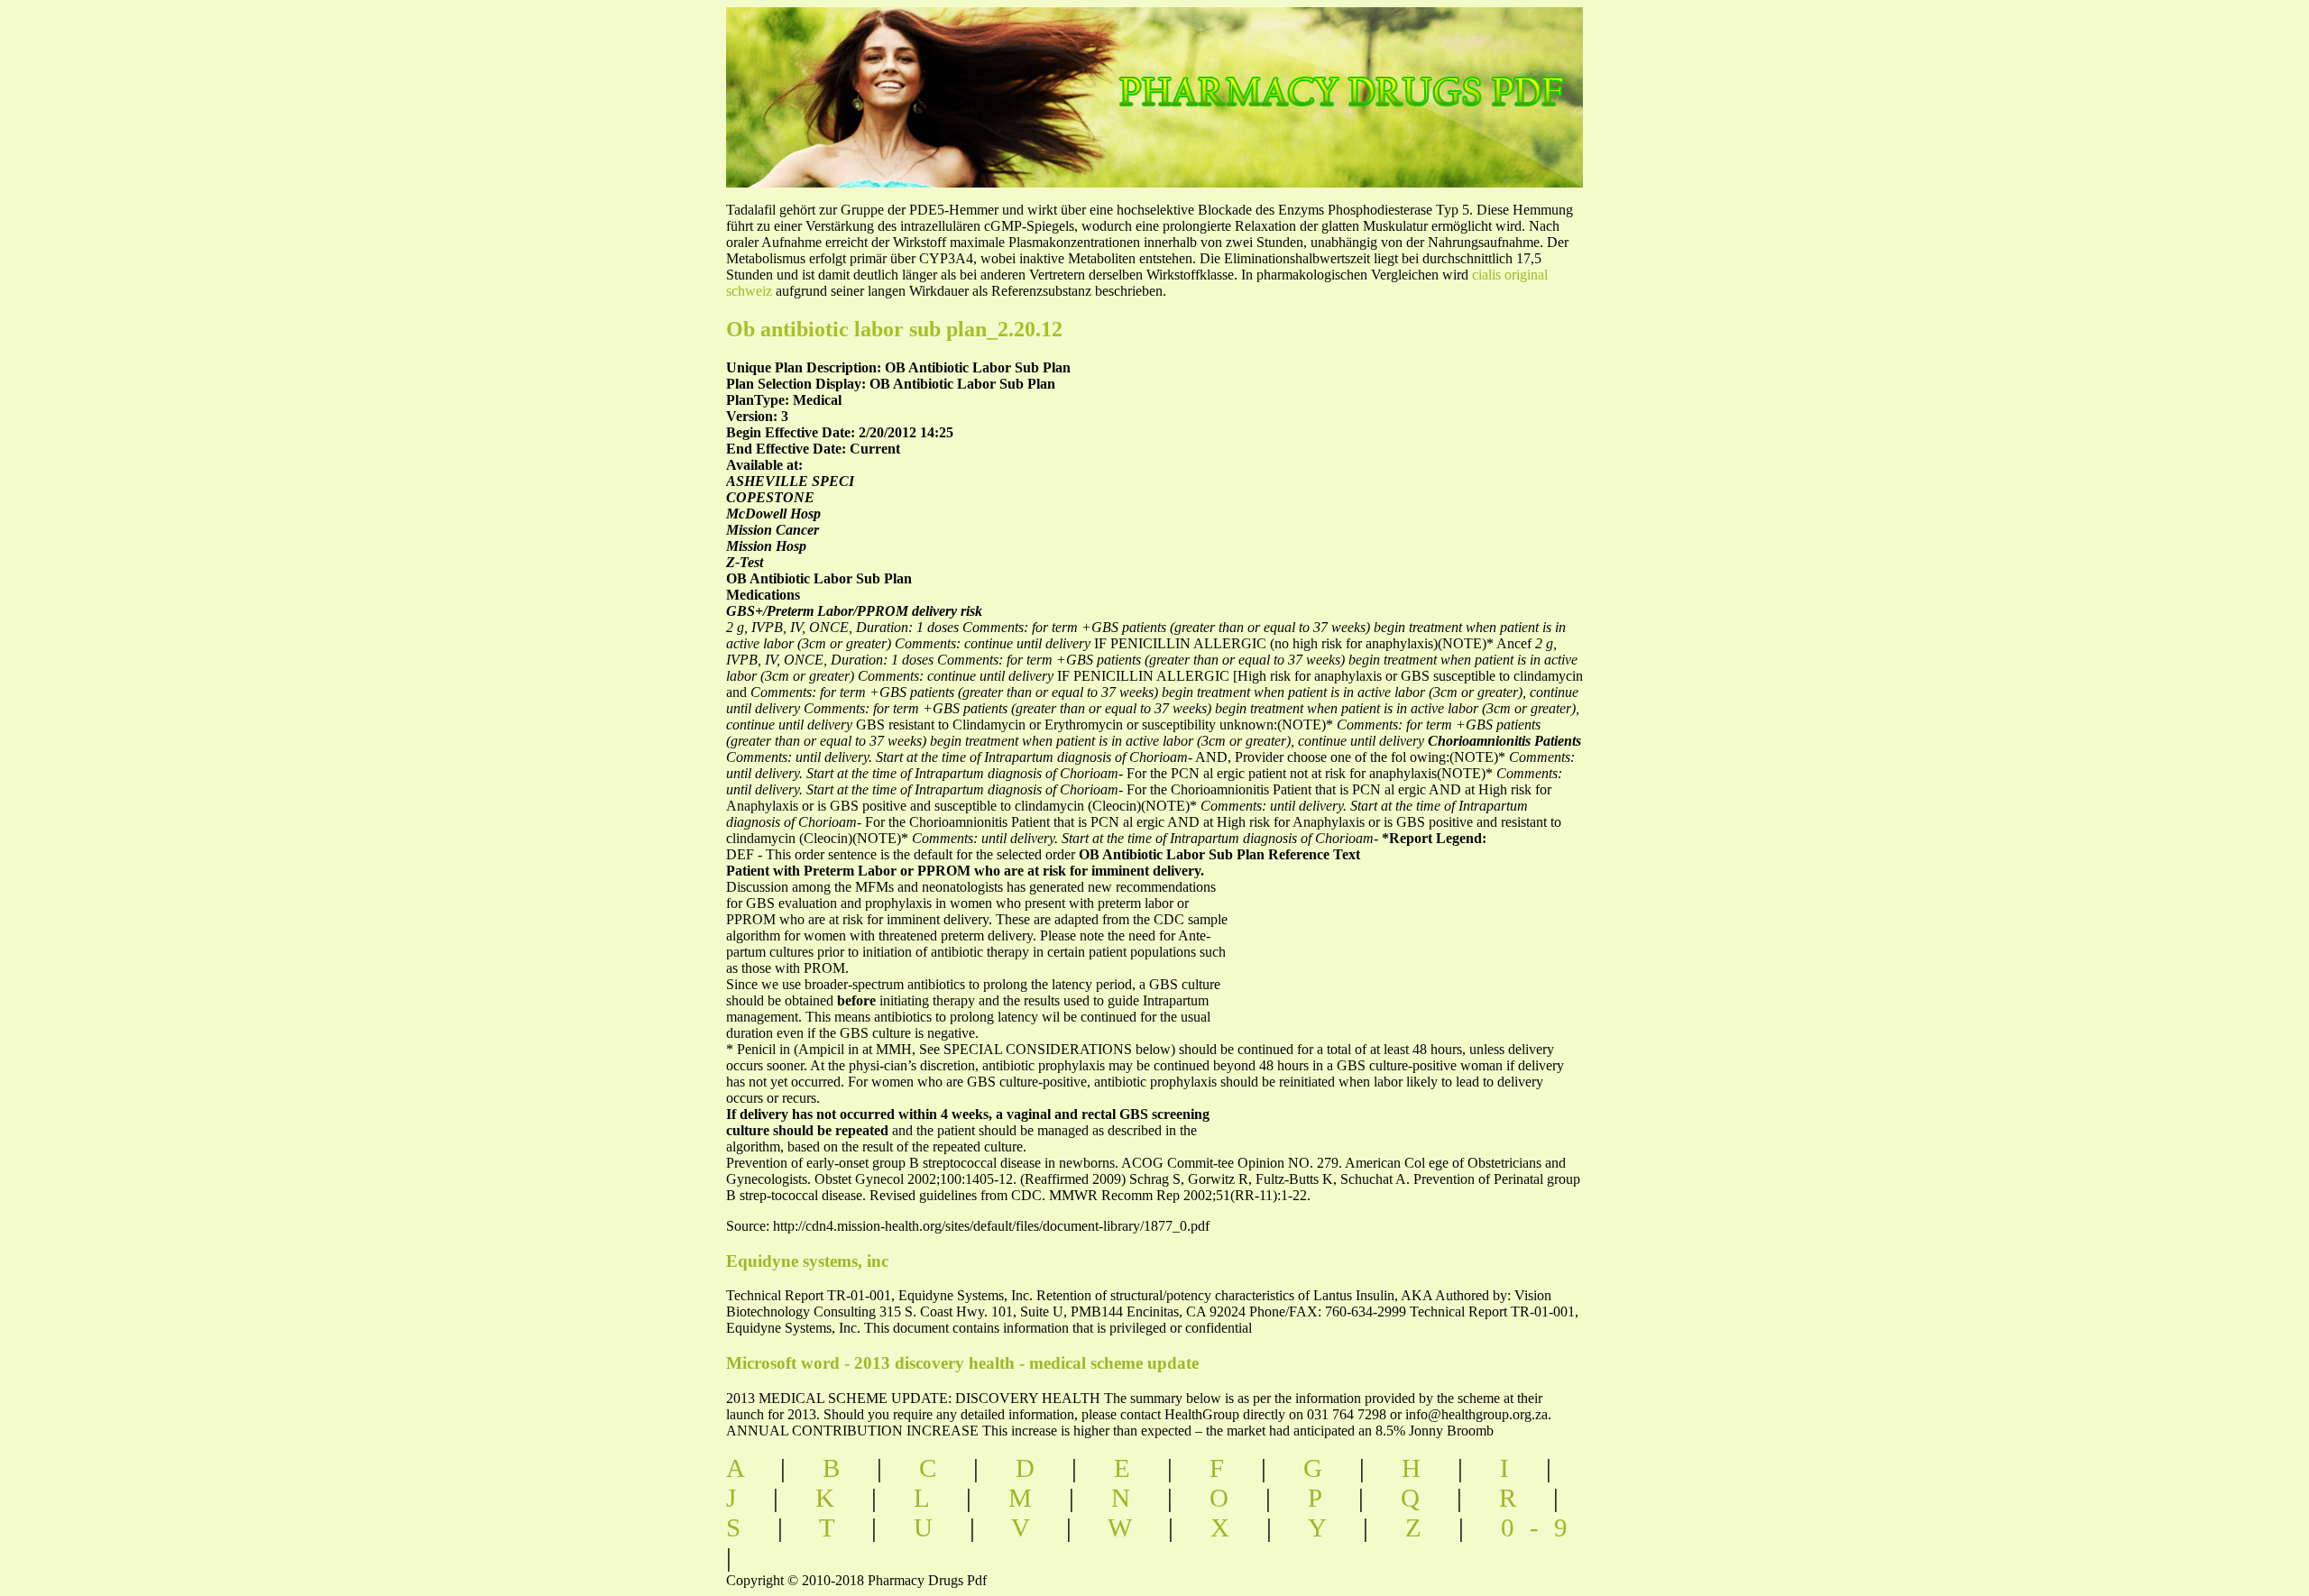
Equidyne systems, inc (807, 1261)
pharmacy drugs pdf (1404, 73)
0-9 (1542, 1527)
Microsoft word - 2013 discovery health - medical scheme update (962, 1363)
